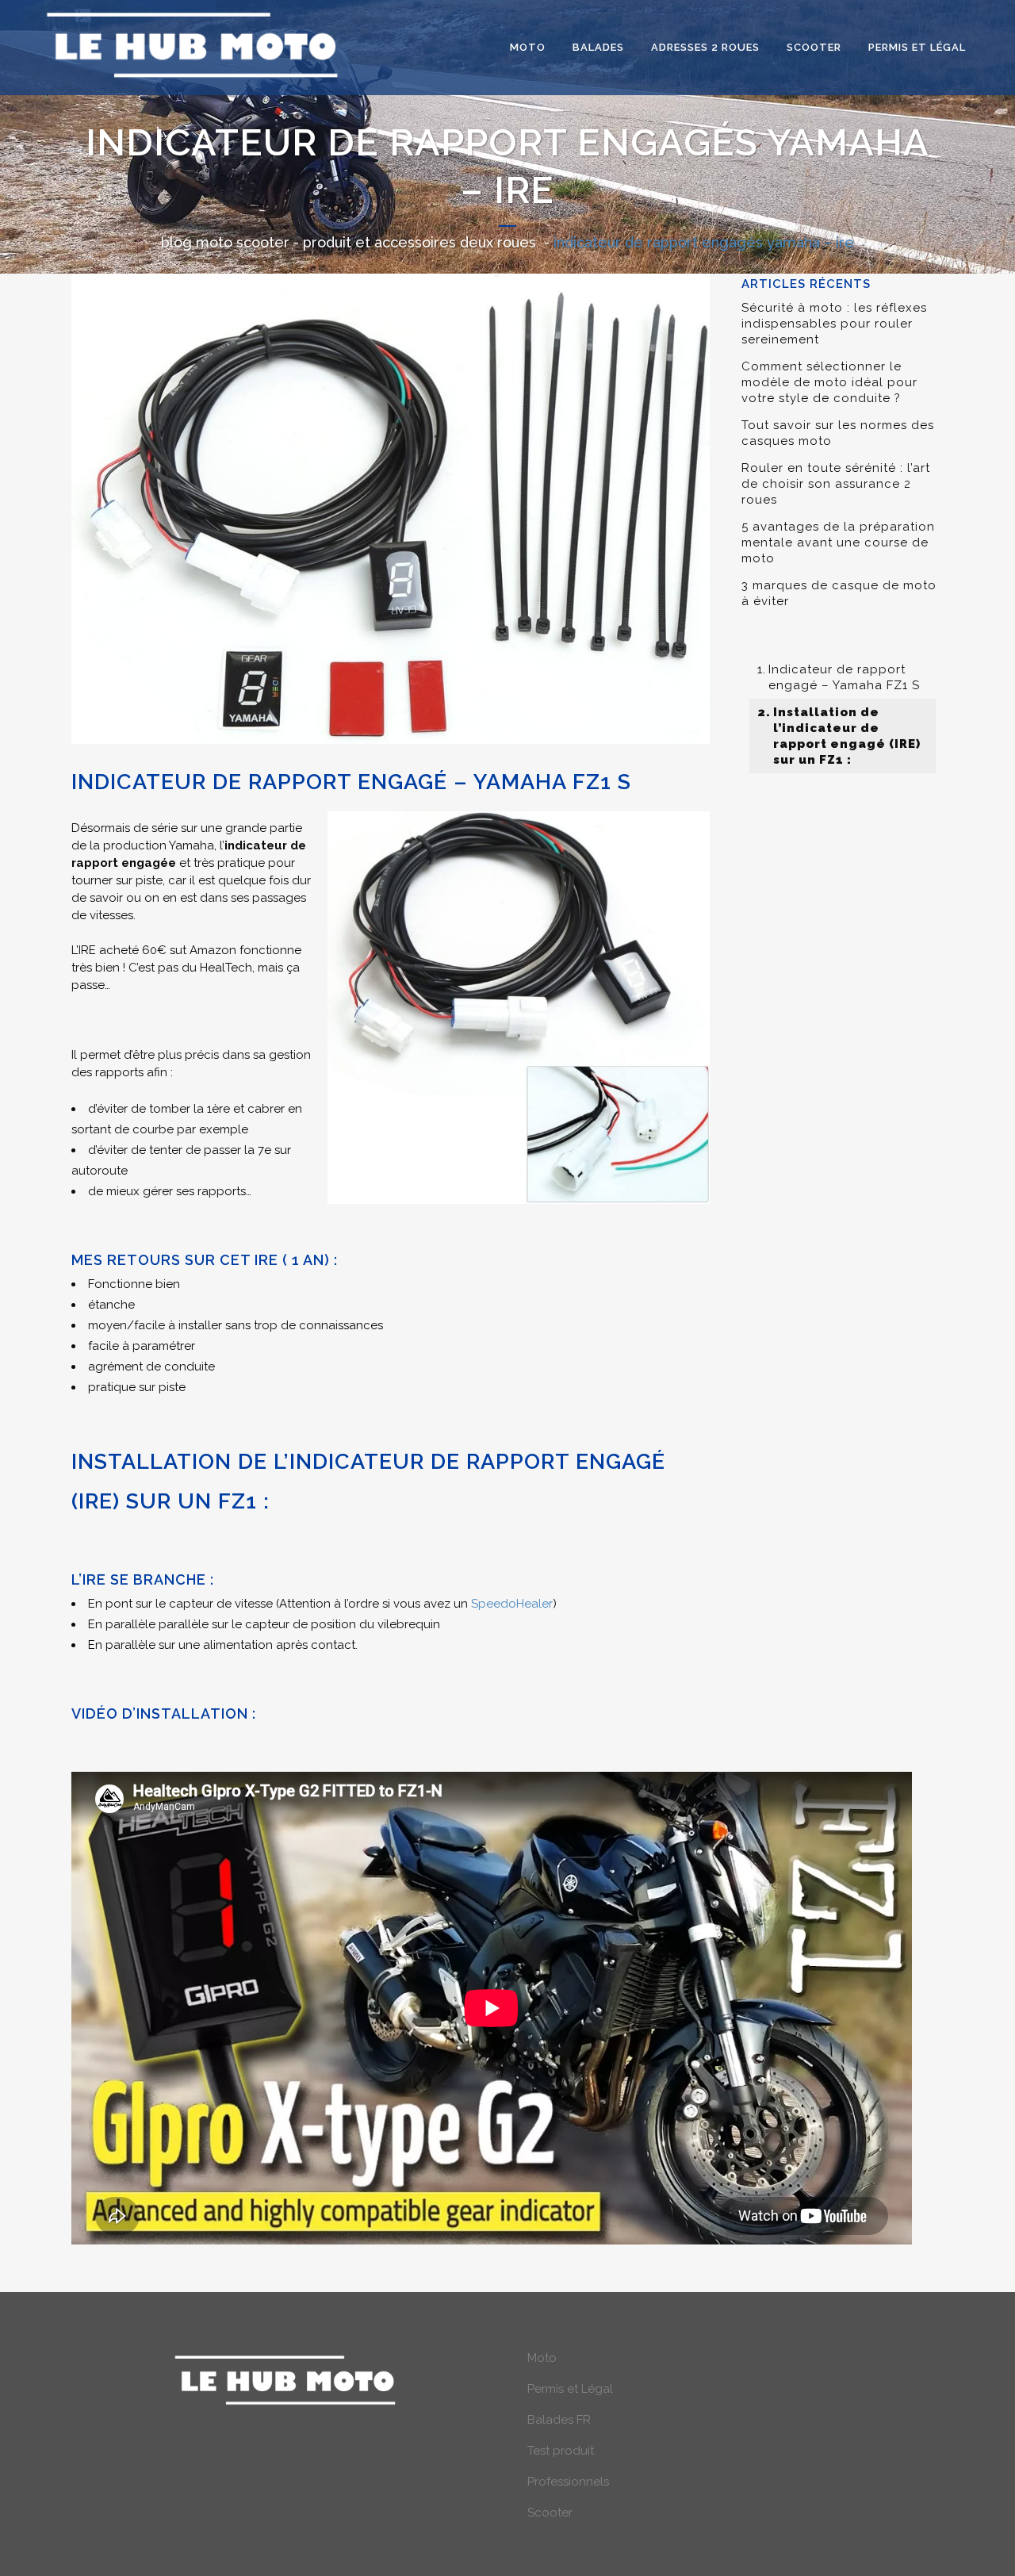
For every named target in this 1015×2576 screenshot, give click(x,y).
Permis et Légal (570, 2389)
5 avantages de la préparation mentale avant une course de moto (838, 542)
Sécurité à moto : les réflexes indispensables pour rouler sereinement (834, 324)
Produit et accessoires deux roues (419, 242)
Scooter (550, 2513)
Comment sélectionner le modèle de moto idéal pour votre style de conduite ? (829, 382)
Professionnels (568, 2482)
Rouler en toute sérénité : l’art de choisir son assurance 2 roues (836, 484)
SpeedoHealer (512, 1604)
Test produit (561, 2451)
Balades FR (559, 2420)
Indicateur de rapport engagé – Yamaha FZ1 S (844, 677)
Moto (542, 2358)
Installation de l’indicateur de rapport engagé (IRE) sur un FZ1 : (847, 736)
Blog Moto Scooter (225, 242)
